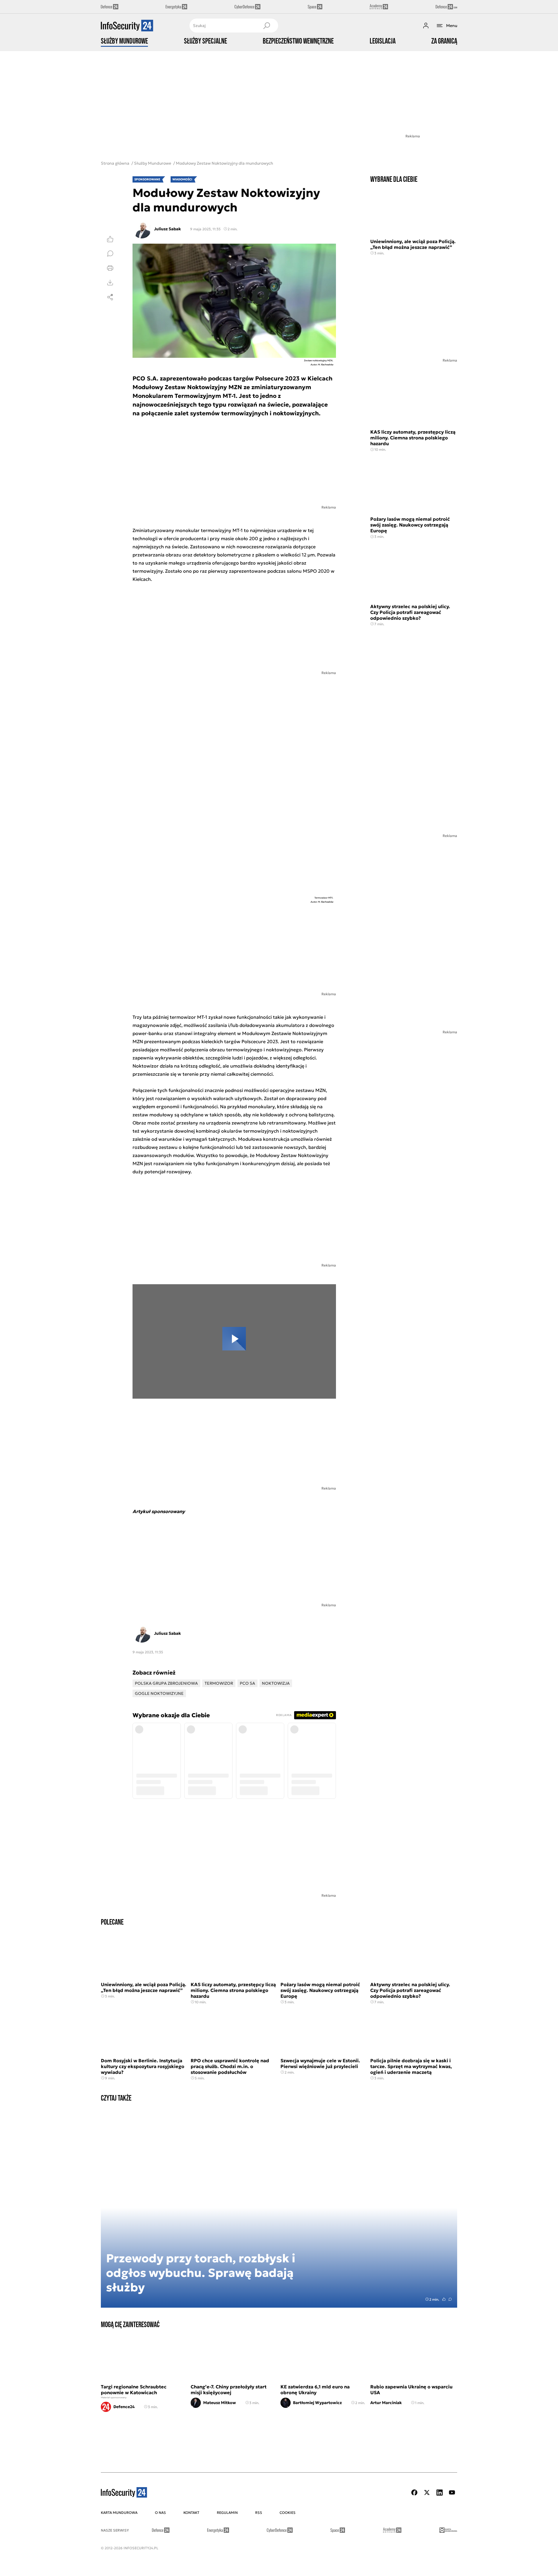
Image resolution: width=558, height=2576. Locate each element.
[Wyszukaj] (267, 26)
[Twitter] (427, 2493)
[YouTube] (452, 2493)
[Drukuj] (110, 268)
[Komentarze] (110, 254)
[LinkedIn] (439, 2493)
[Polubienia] (110, 239)
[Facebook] (414, 2493)
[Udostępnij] (110, 297)
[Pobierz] (110, 283)
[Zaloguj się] (426, 26)
